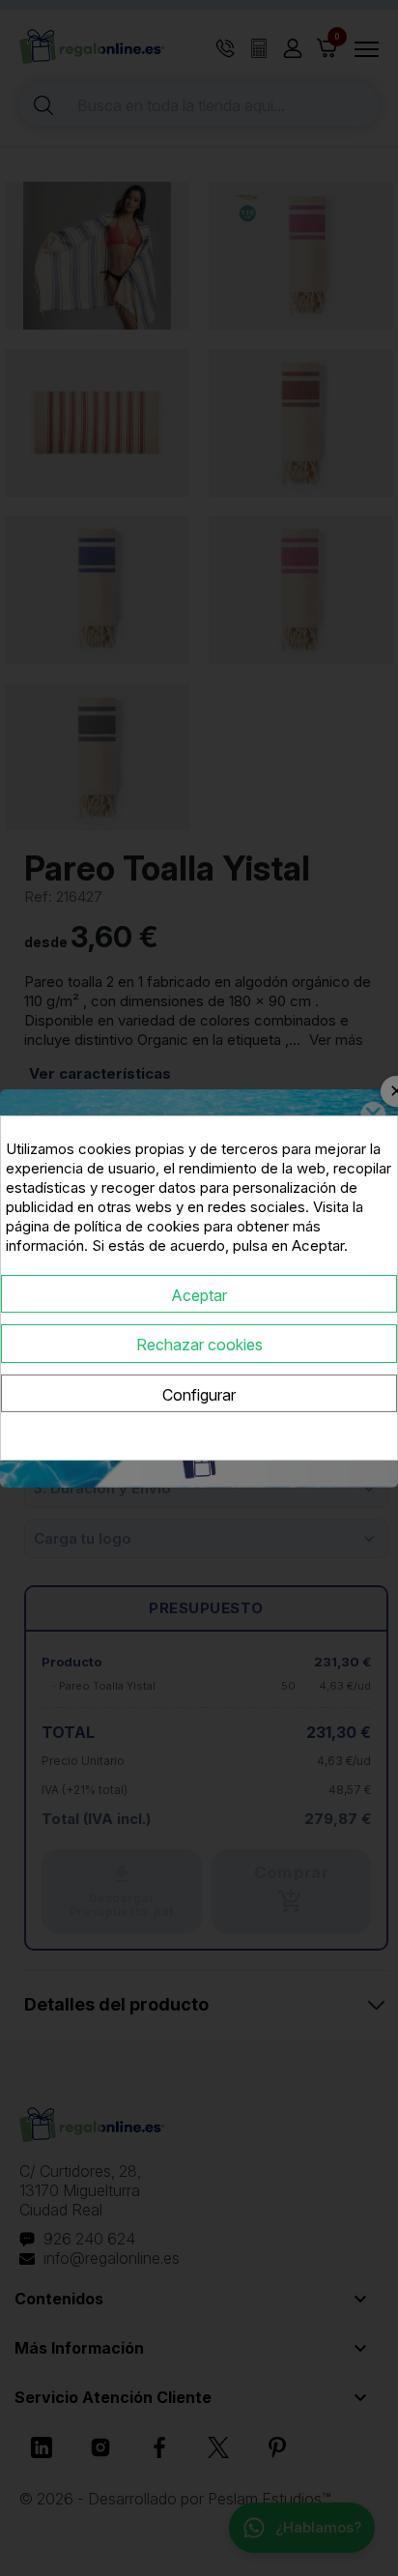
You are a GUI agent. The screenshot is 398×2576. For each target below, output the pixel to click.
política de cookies (137, 1226)
